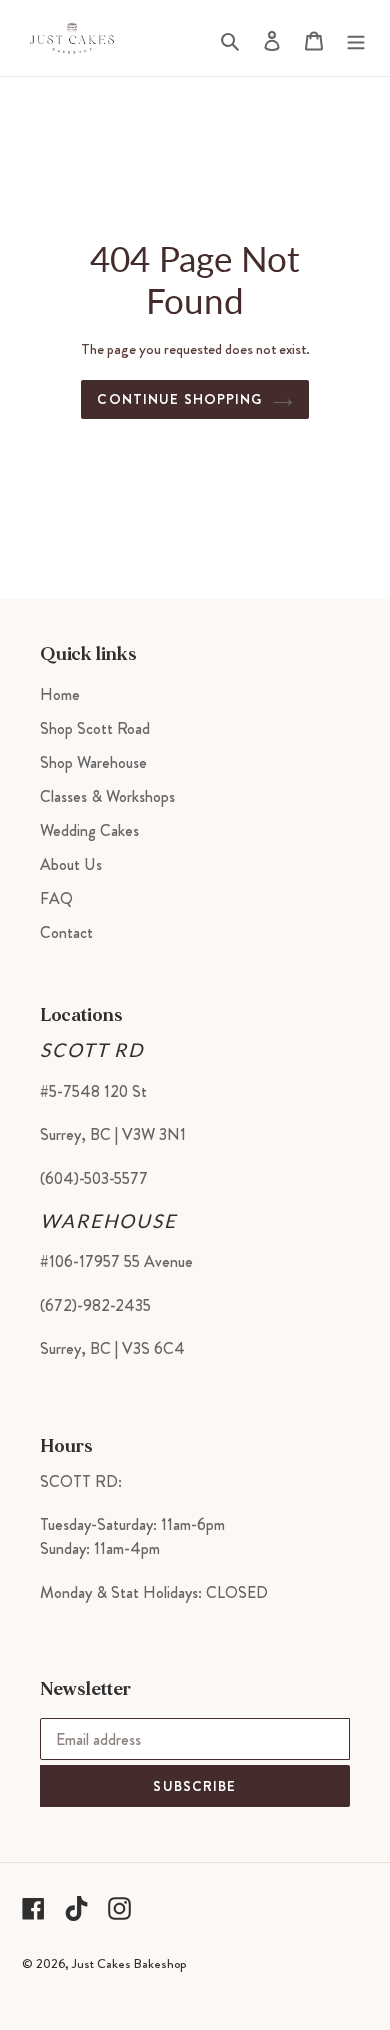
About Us (71, 864)
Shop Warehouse (93, 762)
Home (60, 694)
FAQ (56, 898)
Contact (66, 932)
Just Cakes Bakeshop (129, 1963)
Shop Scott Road (95, 728)
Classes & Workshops (107, 796)
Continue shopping (179, 399)
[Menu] (356, 37)
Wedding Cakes (89, 830)
